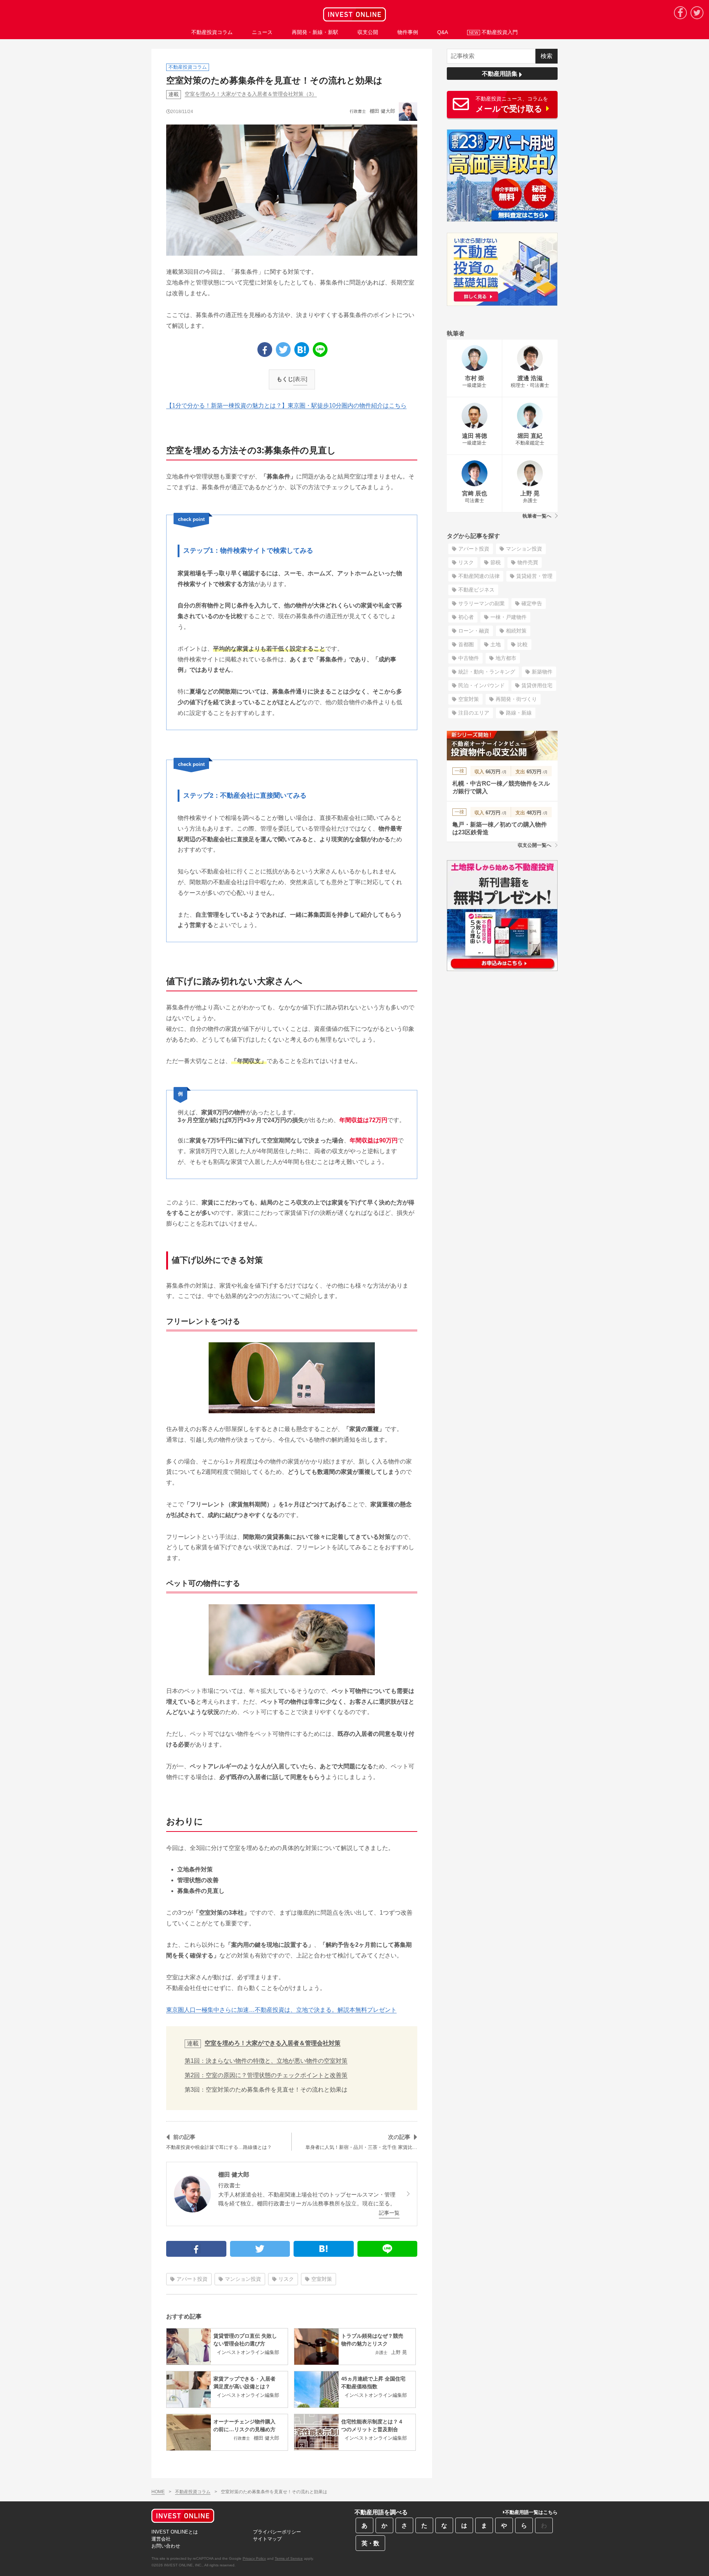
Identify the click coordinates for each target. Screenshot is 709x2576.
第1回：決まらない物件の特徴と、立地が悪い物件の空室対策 (266, 2061)
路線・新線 (519, 713)
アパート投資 (192, 2279)
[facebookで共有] (265, 350)
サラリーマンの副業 (482, 603)
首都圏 (466, 644)
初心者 (466, 617)
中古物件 (469, 658)
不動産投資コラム (193, 2492)
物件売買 (528, 562)
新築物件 (542, 672)
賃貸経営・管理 (534, 576)
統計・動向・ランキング (487, 672)
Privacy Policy (254, 2558)
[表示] (300, 379)
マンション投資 (243, 2279)
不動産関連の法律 (479, 576)
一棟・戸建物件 (508, 617)
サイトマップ (267, 2539)
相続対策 (516, 631)
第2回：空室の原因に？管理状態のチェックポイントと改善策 (266, 2075)
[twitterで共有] (283, 350)
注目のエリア (474, 713)
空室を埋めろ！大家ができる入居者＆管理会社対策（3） (251, 94)
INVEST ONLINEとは (175, 2532)
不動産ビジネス (476, 590)
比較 (523, 644)
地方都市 (506, 658)
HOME (158, 2492)
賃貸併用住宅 (537, 685)
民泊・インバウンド (482, 685)
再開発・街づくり (516, 699)
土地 (496, 644)
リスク (286, 2279)
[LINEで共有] (320, 350)
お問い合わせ (166, 2546)
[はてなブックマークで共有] (302, 350)
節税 (496, 562)
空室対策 (322, 2279)
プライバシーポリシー (277, 2532)
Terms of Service (289, 2558)
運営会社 (161, 2539)
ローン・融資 (474, 631)
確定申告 (532, 603)
